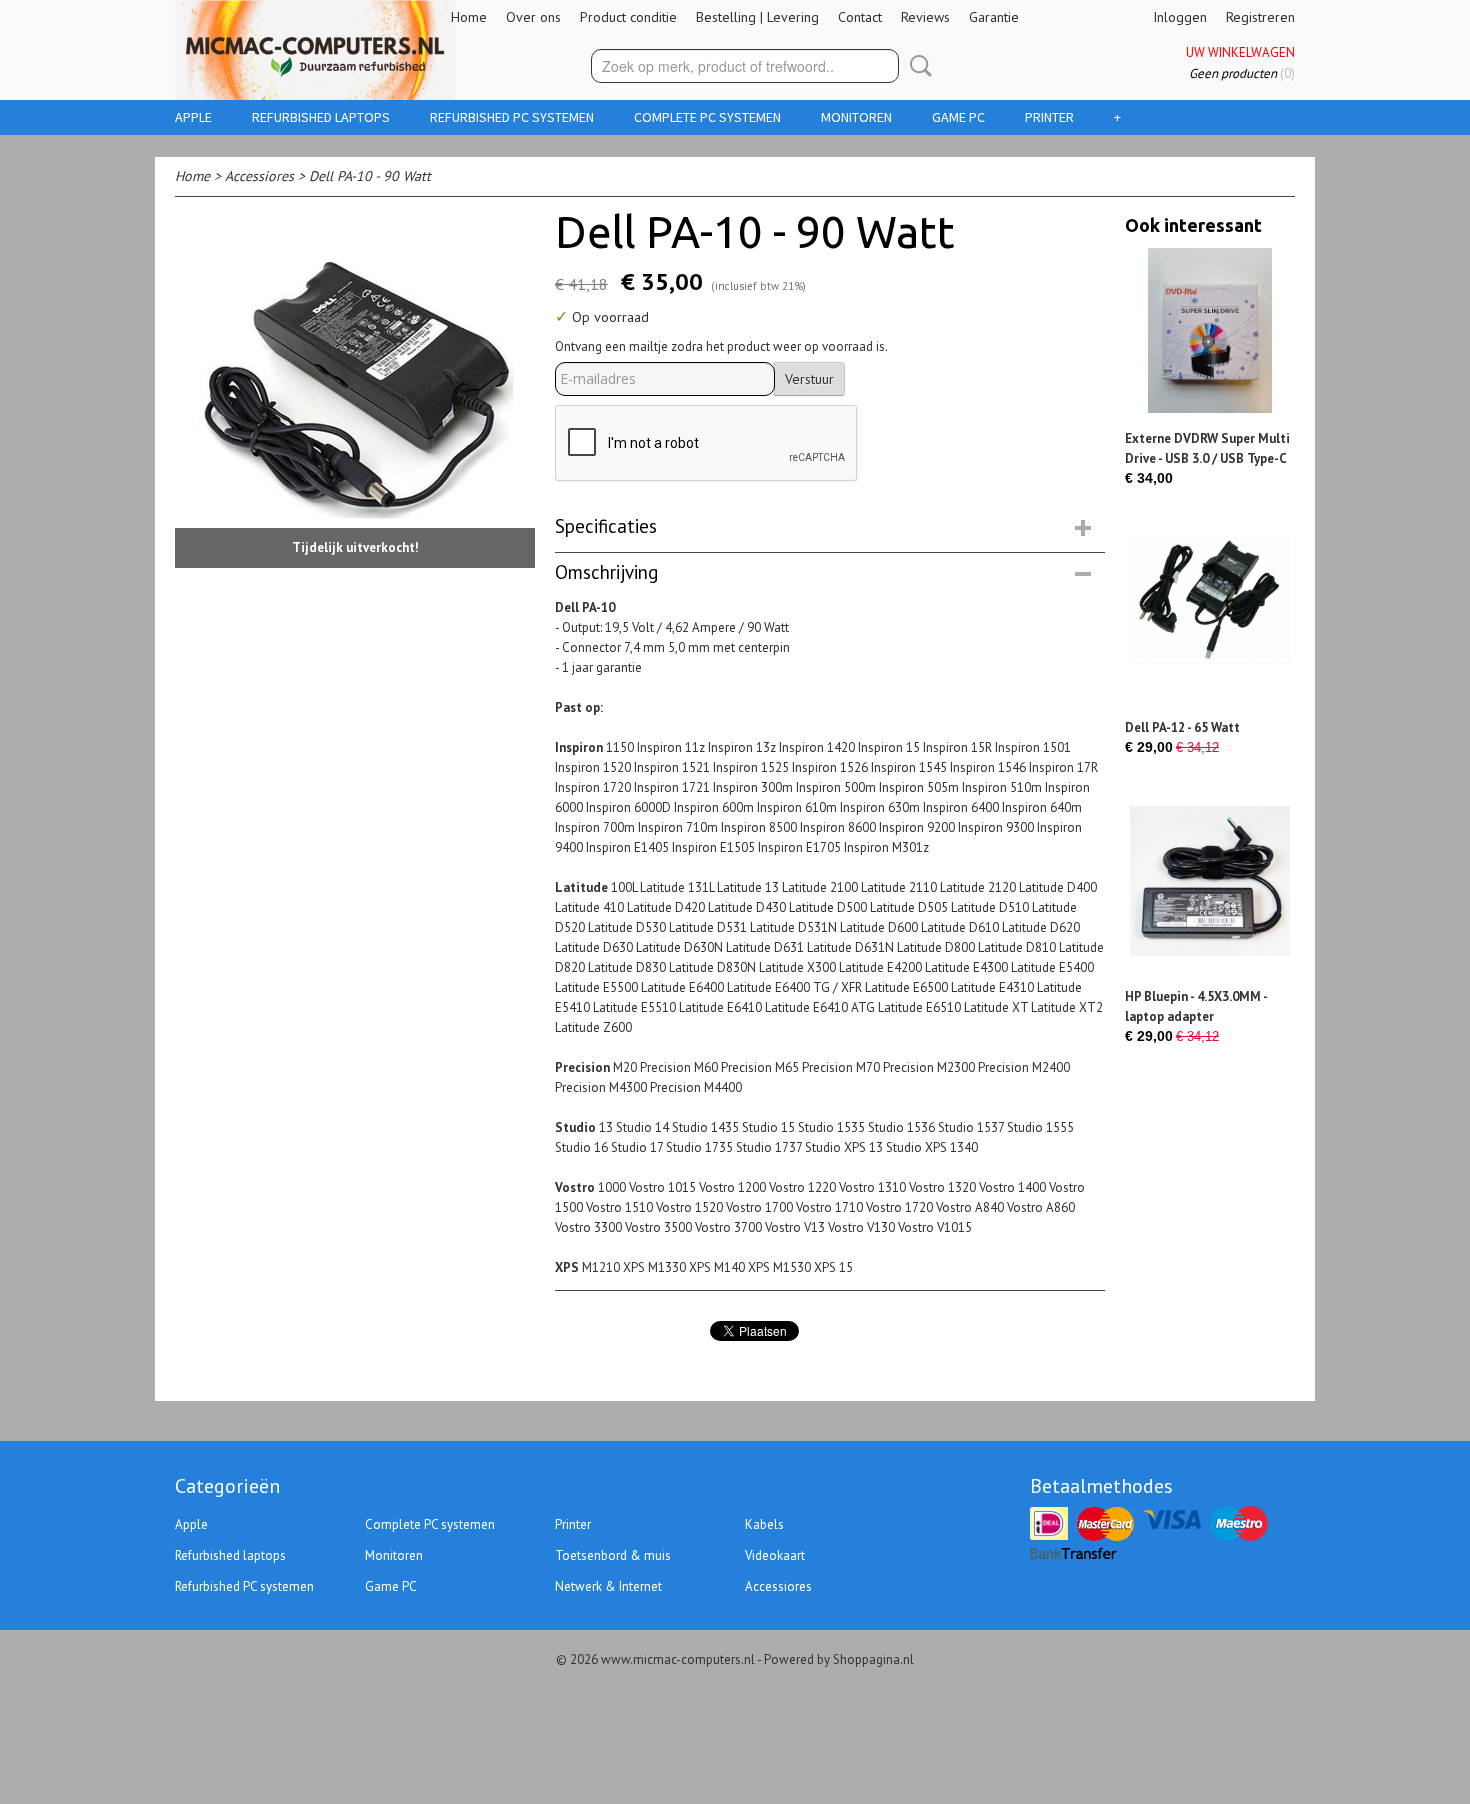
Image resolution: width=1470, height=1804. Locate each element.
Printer (1049, 117)
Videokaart (775, 1555)
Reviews (925, 17)
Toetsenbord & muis (613, 1555)
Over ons (533, 17)
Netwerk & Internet (608, 1586)
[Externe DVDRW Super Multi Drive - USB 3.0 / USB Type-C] (1210, 330)
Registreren (1260, 17)
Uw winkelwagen (1240, 52)
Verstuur (809, 379)
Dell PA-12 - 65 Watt (1182, 727)
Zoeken (917, 66)
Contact (860, 17)
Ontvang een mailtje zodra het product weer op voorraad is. (721, 346)
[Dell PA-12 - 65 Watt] (1210, 619)
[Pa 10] (355, 387)
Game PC (958, 117)
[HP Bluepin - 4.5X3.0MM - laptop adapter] (1210, 888)
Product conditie (628, 17)
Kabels (764, 1524)
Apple (193, 117)
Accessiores (259, 176)
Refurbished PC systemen (512, 117)
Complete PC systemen (707, 117)
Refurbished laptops (321, 117)
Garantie (994, 17)
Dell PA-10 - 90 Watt (370, 176)
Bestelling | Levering (757, 17)
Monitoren (856, 117)
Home (469, 17)
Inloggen (1180, 17)
